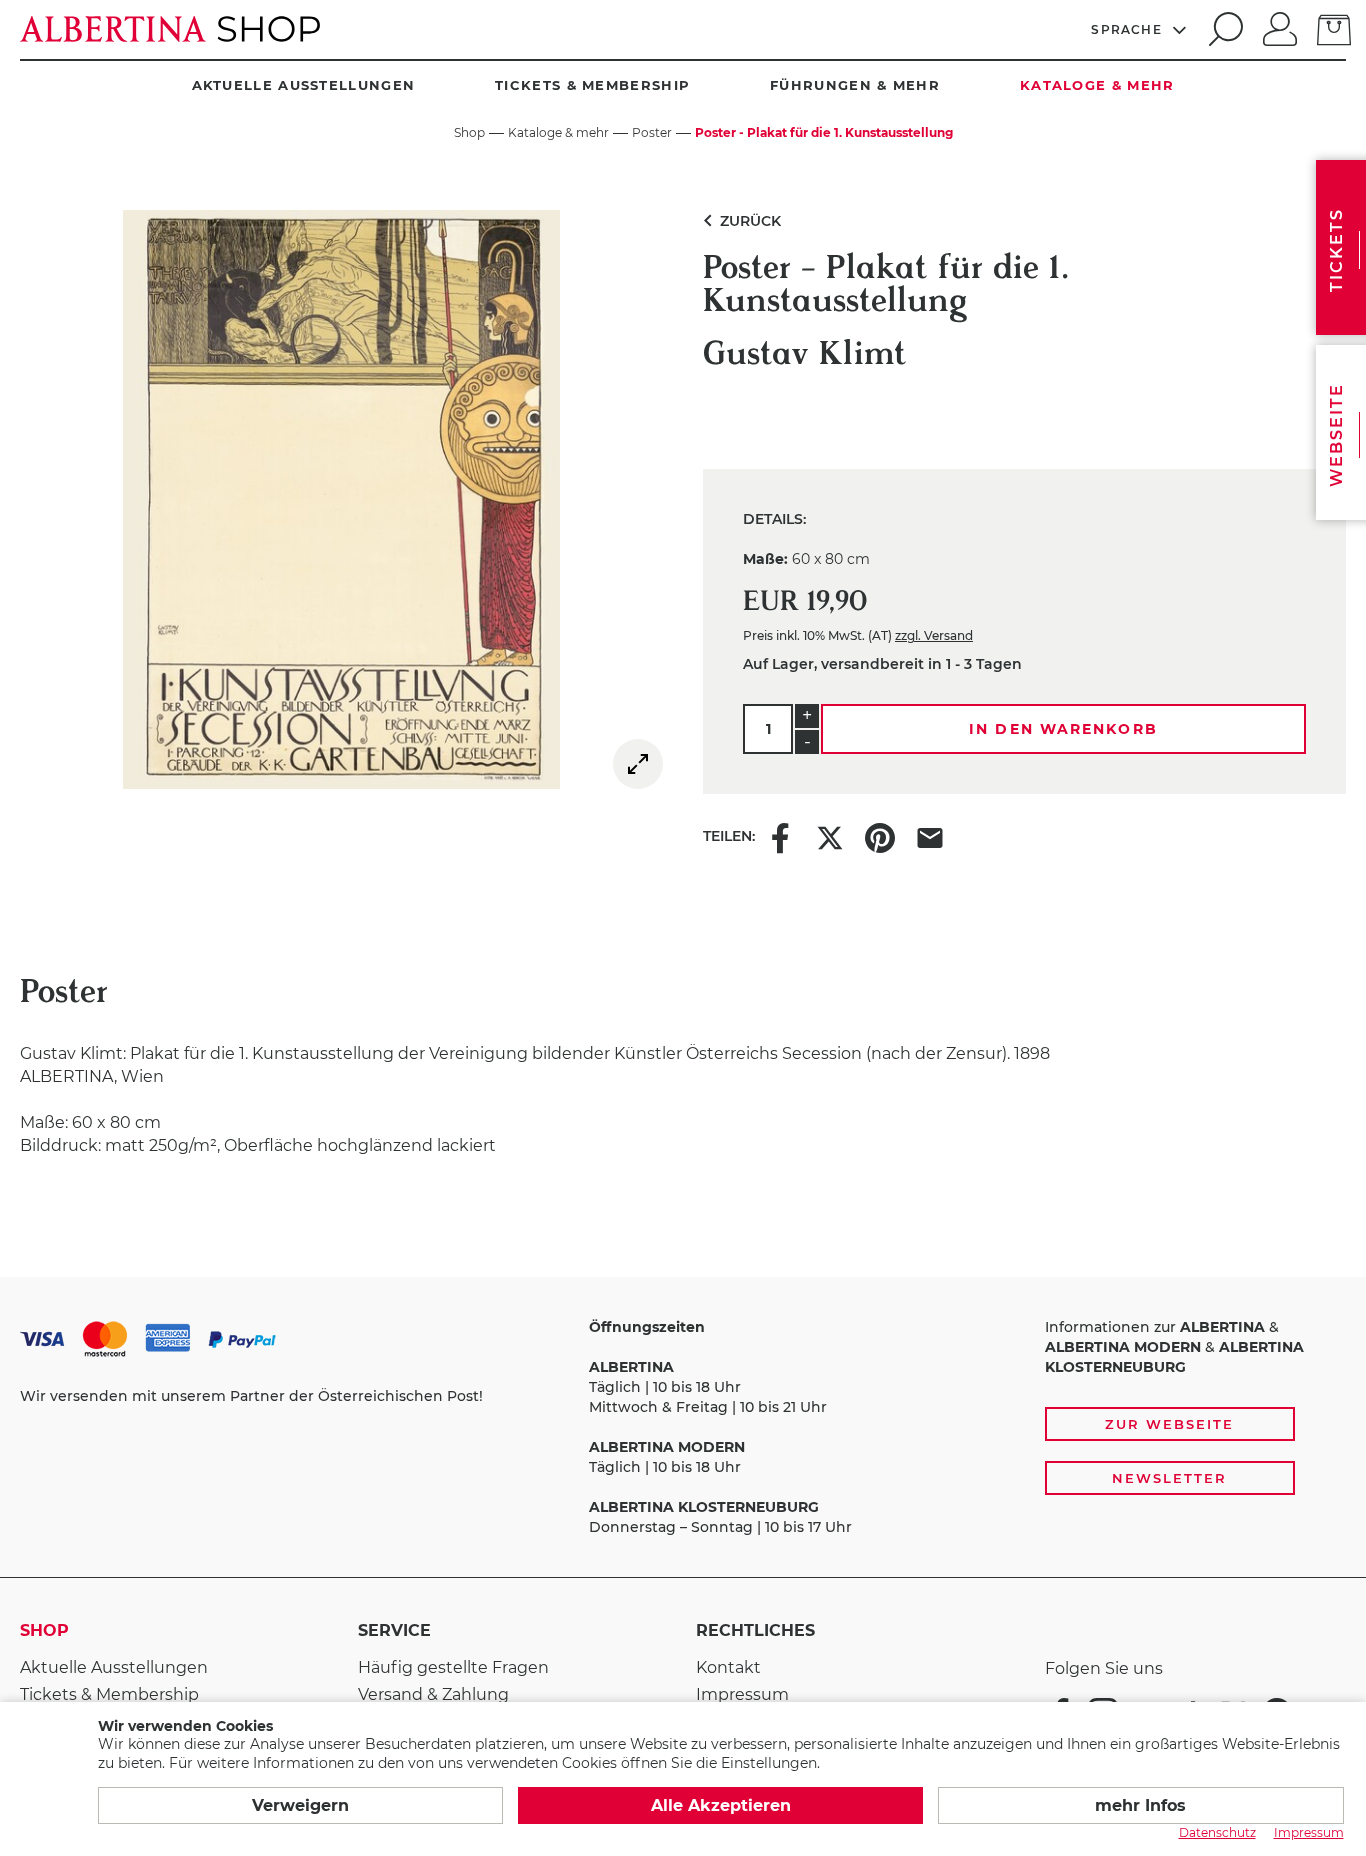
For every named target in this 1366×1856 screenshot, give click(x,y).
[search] (1223, 29)
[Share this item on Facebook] (780, 835)
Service (394, 1630)
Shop (44, 1630)
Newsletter (1169, 1478)
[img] (638, 764)
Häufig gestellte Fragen (453, 1667)
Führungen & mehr (855, 85)
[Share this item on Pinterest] (880, 835)
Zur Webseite (1169, 1424)
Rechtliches (755, 1630)
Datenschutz (1217, 1832)
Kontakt (728, 1667)
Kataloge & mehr (1097, 85)
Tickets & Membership (592, 85)
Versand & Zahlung (433, 1694)
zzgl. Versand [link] (934, 635)
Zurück (738, 221)
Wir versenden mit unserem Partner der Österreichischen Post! (251, 1396)
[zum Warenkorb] (1334, 28)
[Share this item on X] (830, 835)
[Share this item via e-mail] (930, 835)
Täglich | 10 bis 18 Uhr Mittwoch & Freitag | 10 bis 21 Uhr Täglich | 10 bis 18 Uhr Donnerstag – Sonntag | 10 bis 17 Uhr (720, 1427)
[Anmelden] (1280, 27)
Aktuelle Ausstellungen (304, 85)
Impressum (742, 1694)
